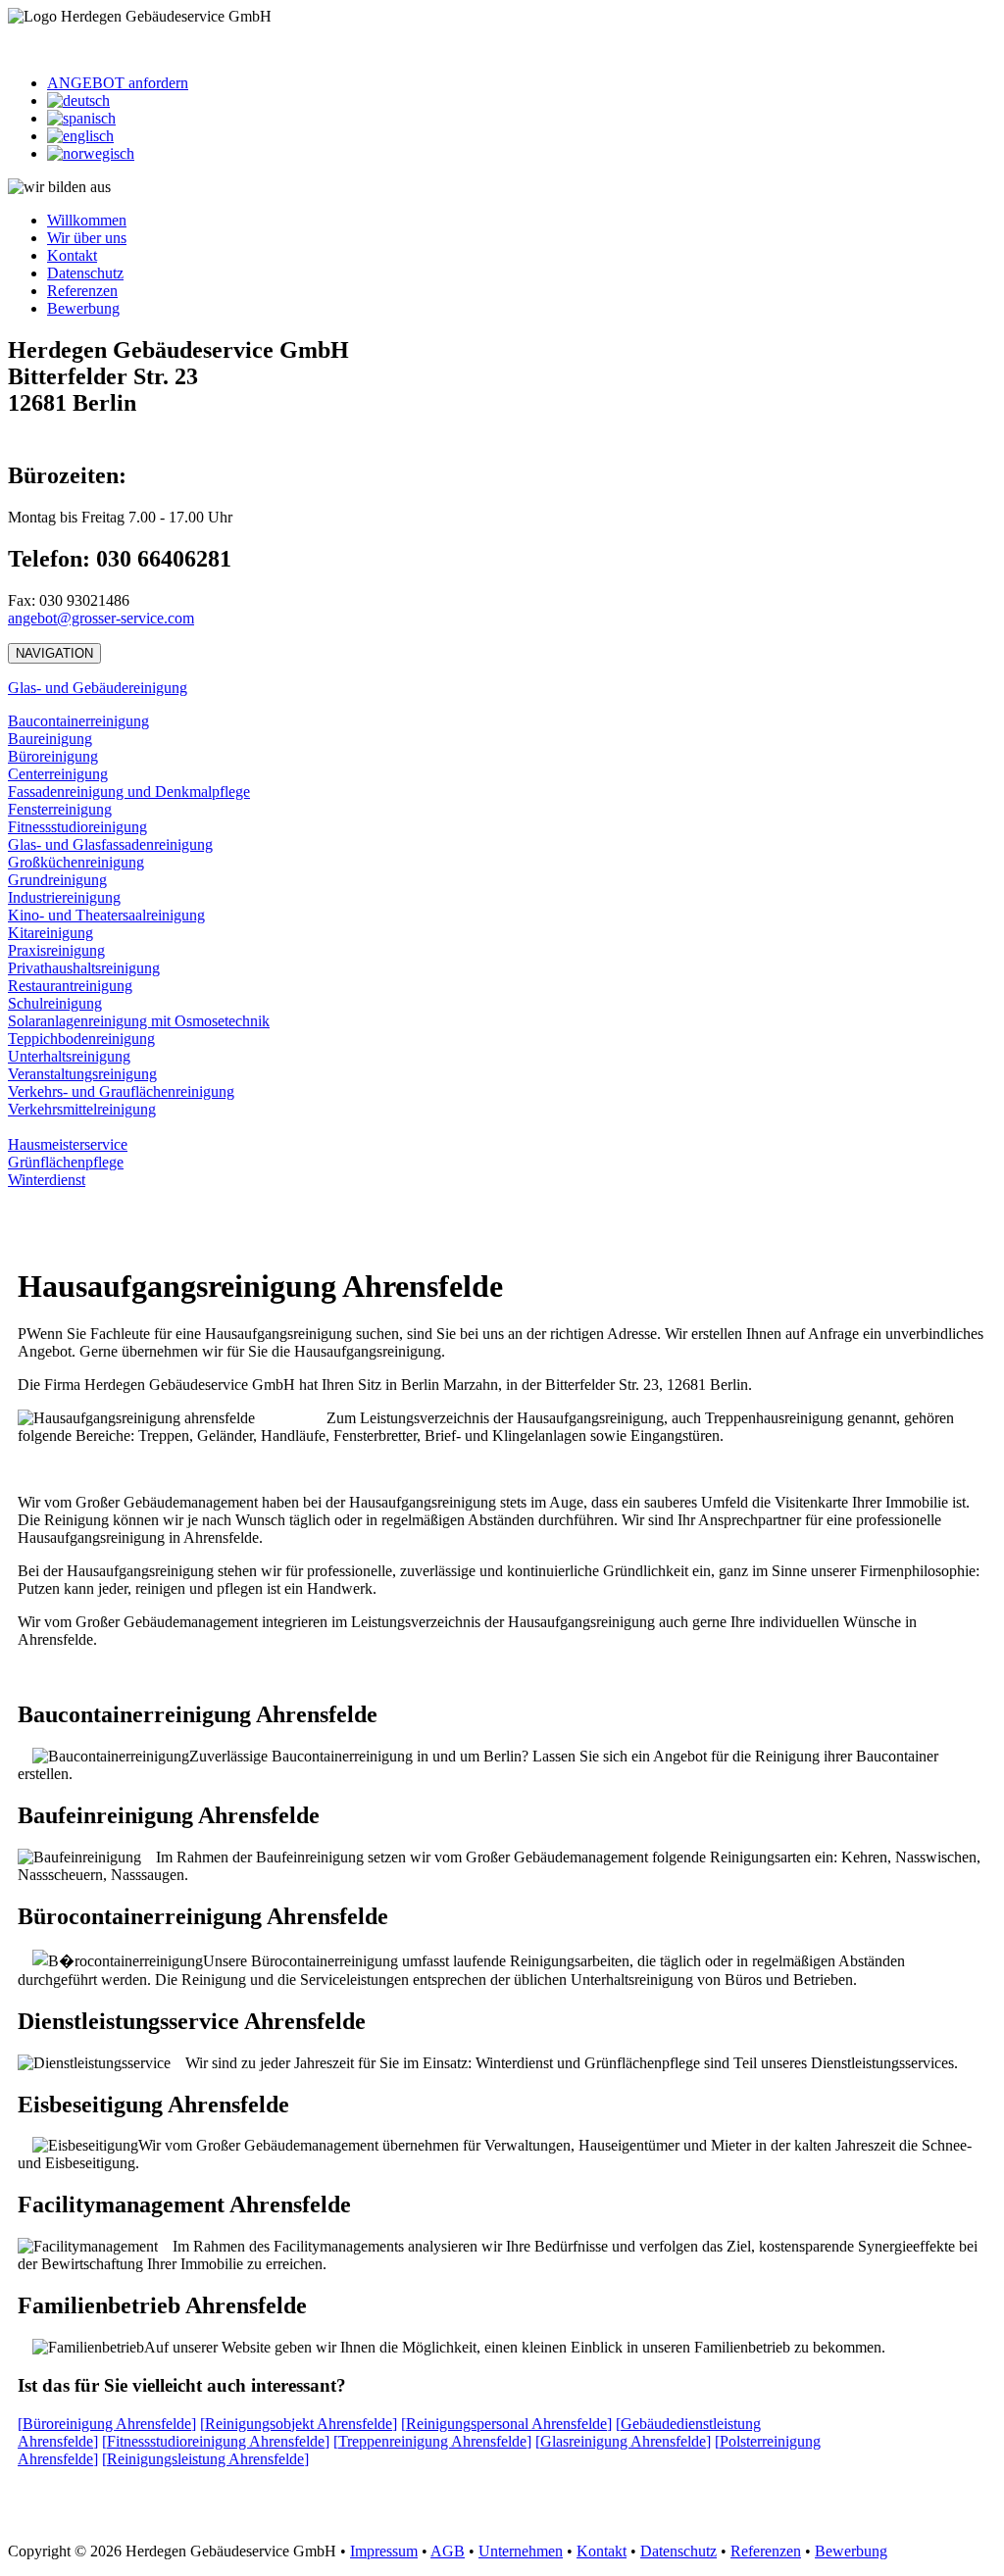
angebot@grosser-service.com (101, 618)
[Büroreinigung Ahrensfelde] (107, 2424)
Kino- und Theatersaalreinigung (106, 915)
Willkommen (87, 220)
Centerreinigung (58, 774)
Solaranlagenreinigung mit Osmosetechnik (139, 1021)
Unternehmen (521, 2551)
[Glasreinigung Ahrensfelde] (623, 2441)
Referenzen (82, 291)
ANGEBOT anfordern (118, 83)
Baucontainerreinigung (78, 721)
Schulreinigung (55, 1003)
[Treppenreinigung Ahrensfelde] (432, 2441)
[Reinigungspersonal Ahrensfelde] (506, 2424)
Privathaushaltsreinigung (84, 968)
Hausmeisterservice (68, 1144)
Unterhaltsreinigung (69, 1056)
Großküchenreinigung (76, 862)
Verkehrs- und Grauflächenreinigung (121, 1091)
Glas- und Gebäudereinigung (98, 688)
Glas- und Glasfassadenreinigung (110, 844)
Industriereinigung (64, 897)
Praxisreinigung (56, 950)
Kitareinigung (50, 933)
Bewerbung (83, 308)
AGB (448, 2551)
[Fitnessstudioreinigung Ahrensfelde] (216, 2441)
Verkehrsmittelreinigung (82, 1109)
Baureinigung (50, 739)
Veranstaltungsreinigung (82, 1074)
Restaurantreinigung (70, 986)
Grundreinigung (57, 880)
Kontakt (72, 255)
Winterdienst (47, 1180)
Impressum (384, 2551)
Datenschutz (85, 273)
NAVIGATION (54, 653)
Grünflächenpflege (66, 1162)
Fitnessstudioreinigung (77, 827)
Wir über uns (87, 238)
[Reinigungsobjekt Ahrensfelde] (299, 2424)
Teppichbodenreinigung (81, 1039)
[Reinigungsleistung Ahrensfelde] (205, 2459)
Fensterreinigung (60, 809)
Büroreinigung (53, 756)
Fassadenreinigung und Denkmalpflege (129, 792)
